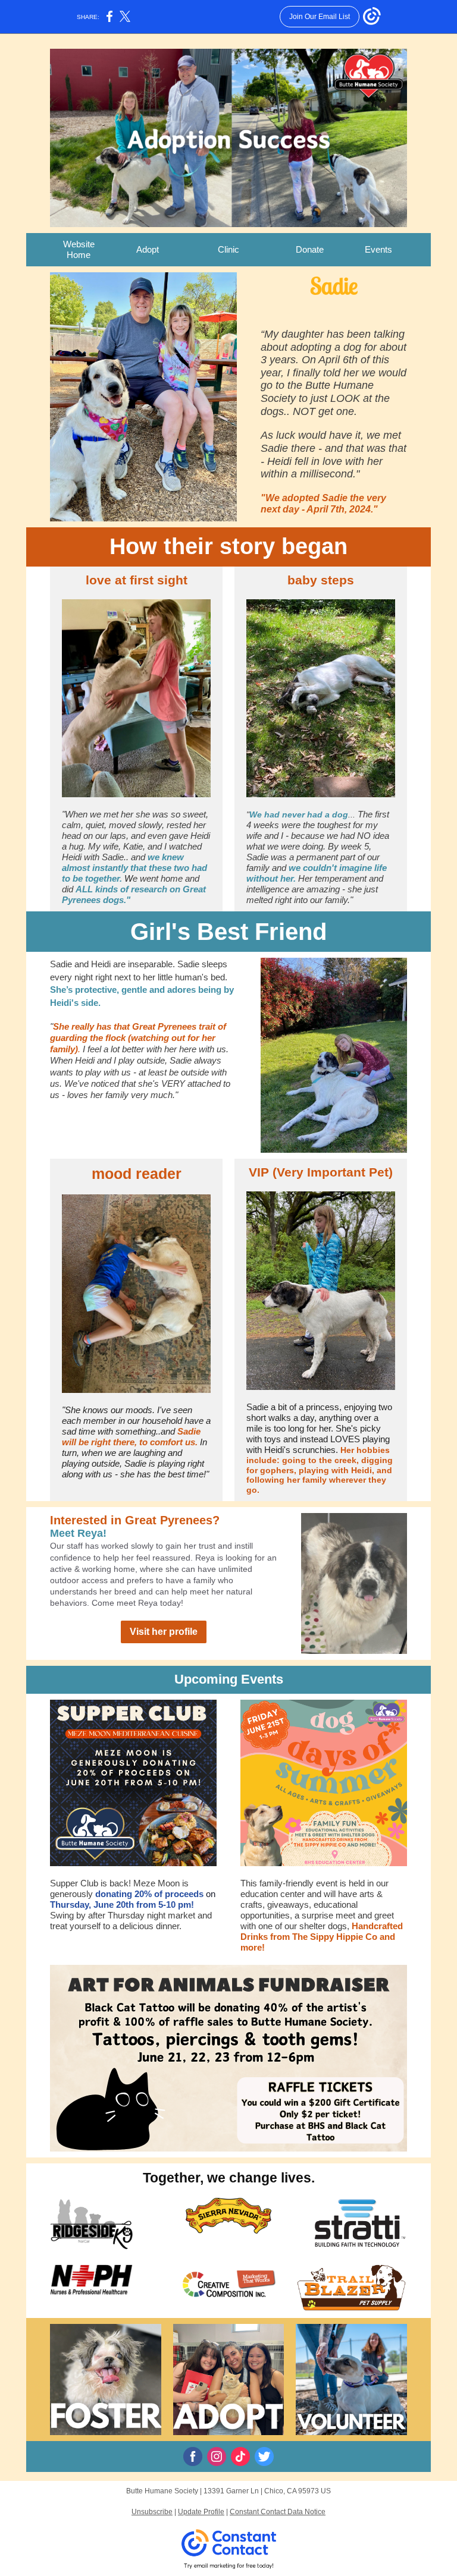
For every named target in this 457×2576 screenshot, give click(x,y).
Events (378, 249)
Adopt (148, 249)
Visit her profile (164, 1632)
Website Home (79, 249)
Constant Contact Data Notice (278, 2512)
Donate (310, 249)
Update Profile (201, 2512)
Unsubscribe (152, 2512)
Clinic (228, 249)
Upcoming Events (229, 1679)
